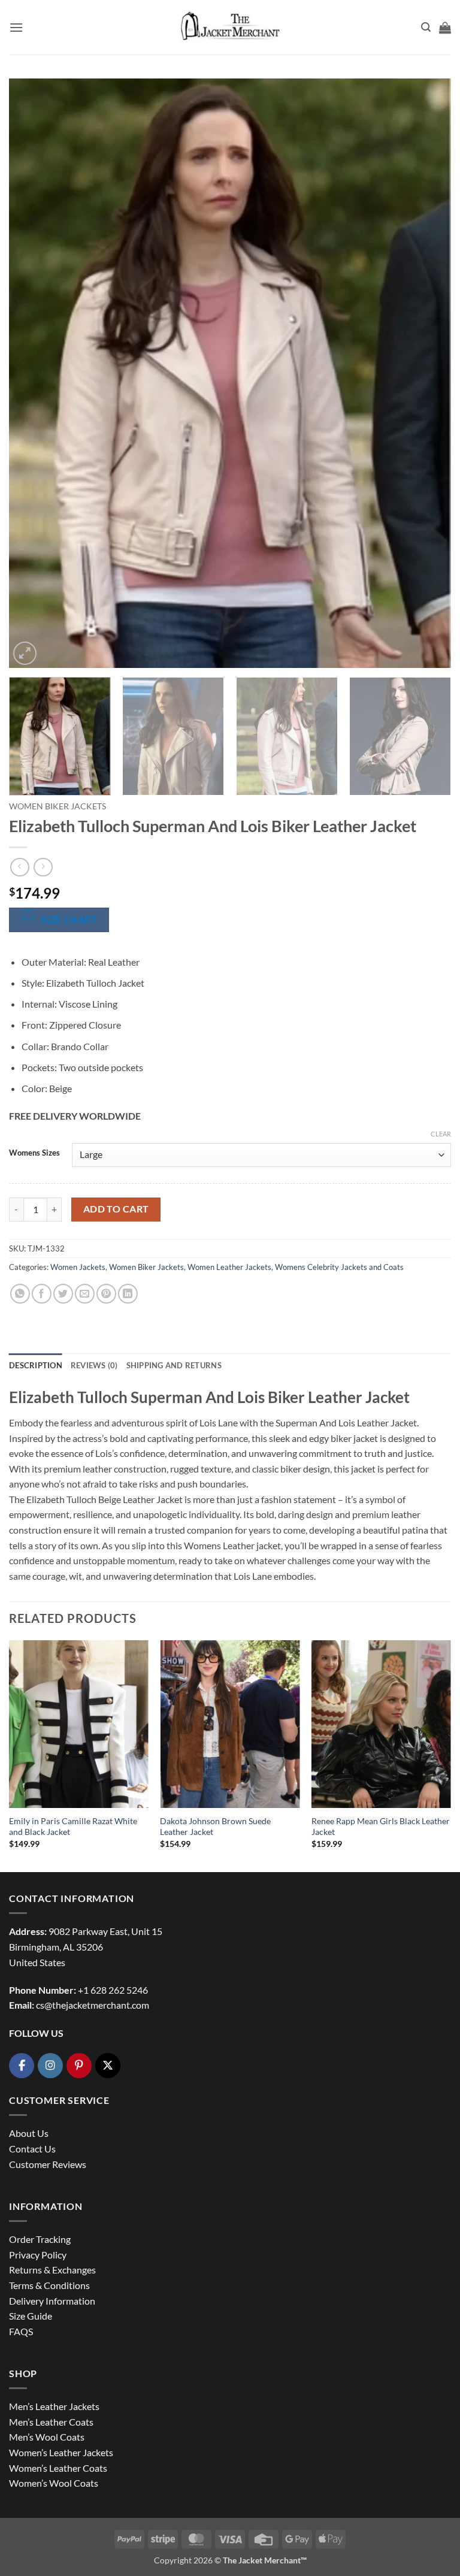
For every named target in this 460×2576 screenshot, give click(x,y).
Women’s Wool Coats (54, 2483)
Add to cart (116, 1209)
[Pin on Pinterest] (106, 1294)
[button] (16, 27)
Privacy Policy (38, 2255)
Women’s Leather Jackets (61, 2452)
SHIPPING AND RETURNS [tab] (174, 1365)
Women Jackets (78, 1267)
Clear (441, 1134)
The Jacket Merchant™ (265, 2560)
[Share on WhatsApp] (20, 1294)
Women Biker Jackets (57, 806)
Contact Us (32, 2149)
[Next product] (19, 867)
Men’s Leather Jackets (54, 2406)
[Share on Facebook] (42, 1294)
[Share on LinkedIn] (128, 1294)
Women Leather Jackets (229, 1267)
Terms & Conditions (49, 2285)
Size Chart (69, 920)
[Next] (427, 374)
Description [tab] (36, 1365)
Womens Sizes (34, 1153)
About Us (29, 2133)
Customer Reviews (48, 2164)
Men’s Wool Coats (47, 2437)
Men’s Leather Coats (51, 2422)
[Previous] (33, 374)
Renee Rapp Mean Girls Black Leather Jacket (381, 1827)
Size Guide (31, 2316)
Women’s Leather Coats (58, 2468)
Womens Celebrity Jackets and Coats (339, 1267)
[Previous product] (43, 867)
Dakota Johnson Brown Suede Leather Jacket (215, 1827)
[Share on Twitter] (63, 1294)
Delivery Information (52, 2301)
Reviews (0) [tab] (94, 1365)
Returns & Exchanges (52, 2270)
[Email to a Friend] (85, 1294)
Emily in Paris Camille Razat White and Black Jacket (73, 1827)
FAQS (21, 2331)
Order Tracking (40, 2239)
